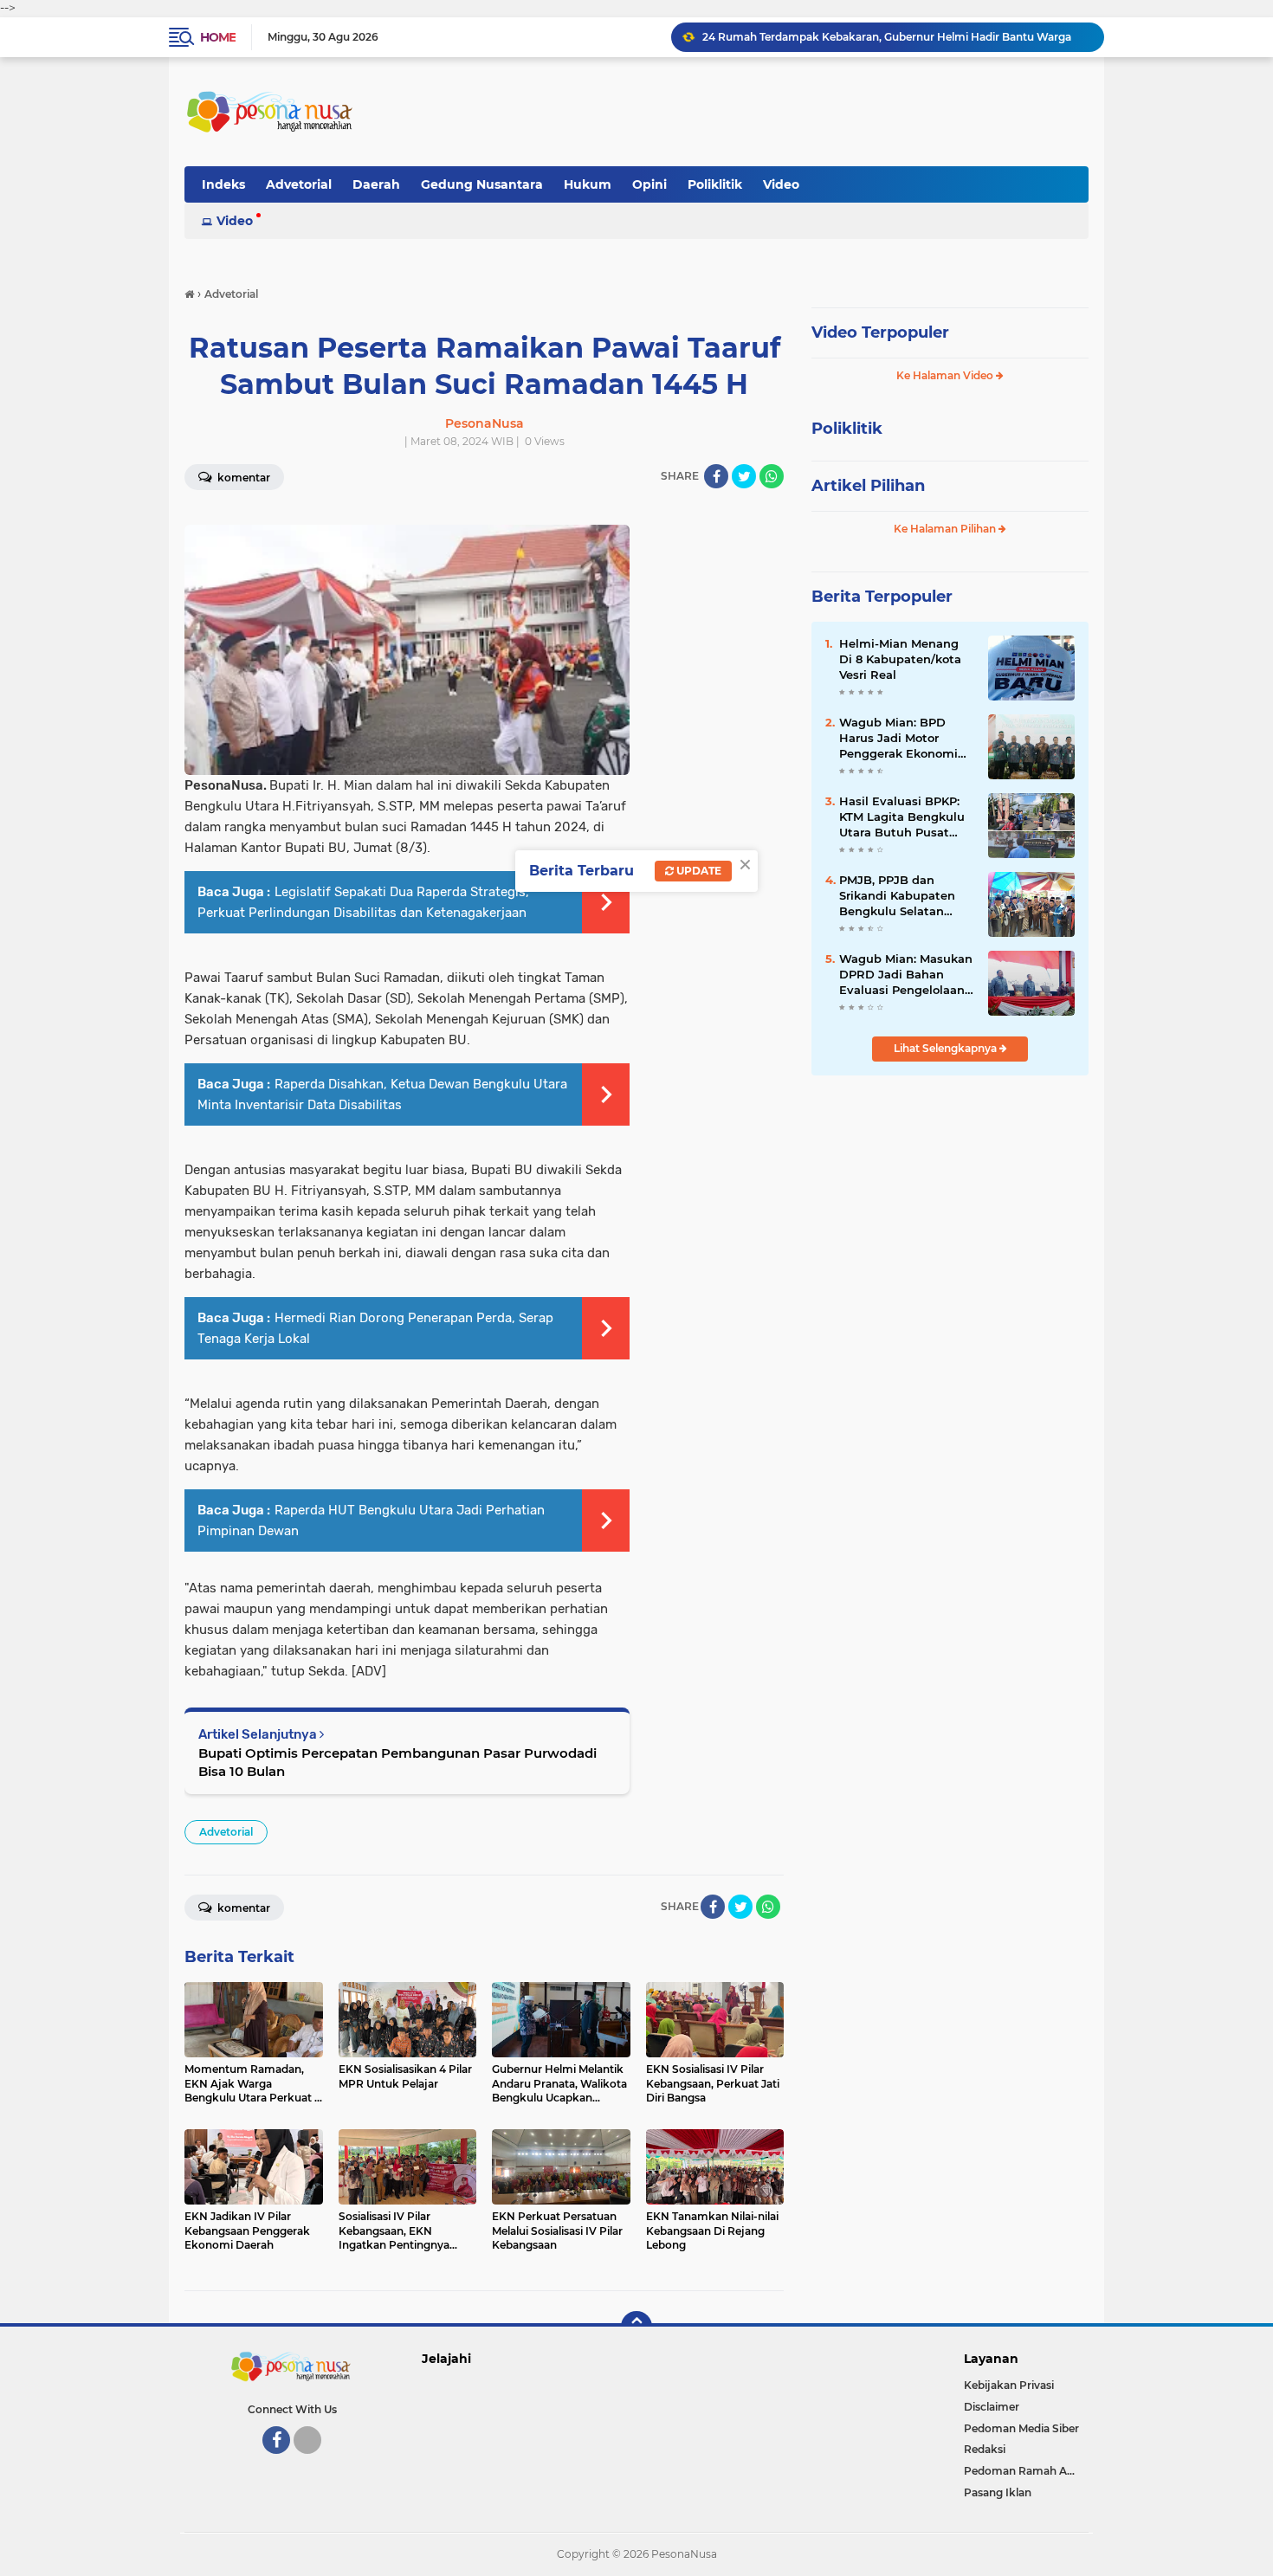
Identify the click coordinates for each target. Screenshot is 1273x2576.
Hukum (588, 184)
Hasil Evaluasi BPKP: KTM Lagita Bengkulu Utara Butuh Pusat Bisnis (902, 817)
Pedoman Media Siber (1021, 2428)
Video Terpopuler (880, 332)
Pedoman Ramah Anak (1025, 2471)
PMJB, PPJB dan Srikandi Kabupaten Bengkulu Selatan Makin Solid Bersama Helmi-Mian (901, 896)
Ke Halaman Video (946, 375)
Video (781, 184)
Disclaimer (992, 2407)
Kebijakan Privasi (1009, 2385)
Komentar (242, 478)
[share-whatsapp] (772, 476)
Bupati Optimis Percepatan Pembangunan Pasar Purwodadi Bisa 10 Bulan (397, 1762)
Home (218, 37)
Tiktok (312, 2462)
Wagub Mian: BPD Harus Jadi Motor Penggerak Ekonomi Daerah (898, 739)
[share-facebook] (716, 476)
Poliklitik (715, 184)
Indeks (223, 184)
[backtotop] (636, 2327)
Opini (649, 184)
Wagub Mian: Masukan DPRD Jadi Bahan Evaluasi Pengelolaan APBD (883, 41)
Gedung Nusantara (482, 184)
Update (698, 871)
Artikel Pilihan (868, 486)
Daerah (376, 184)
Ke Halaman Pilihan (946, 529)
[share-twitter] (744, 476)
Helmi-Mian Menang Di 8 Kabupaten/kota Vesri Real (900, 659)
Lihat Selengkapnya (947, 1048)
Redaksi (985, 2449)
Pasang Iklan (998, 2492)
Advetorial (299, 184)
